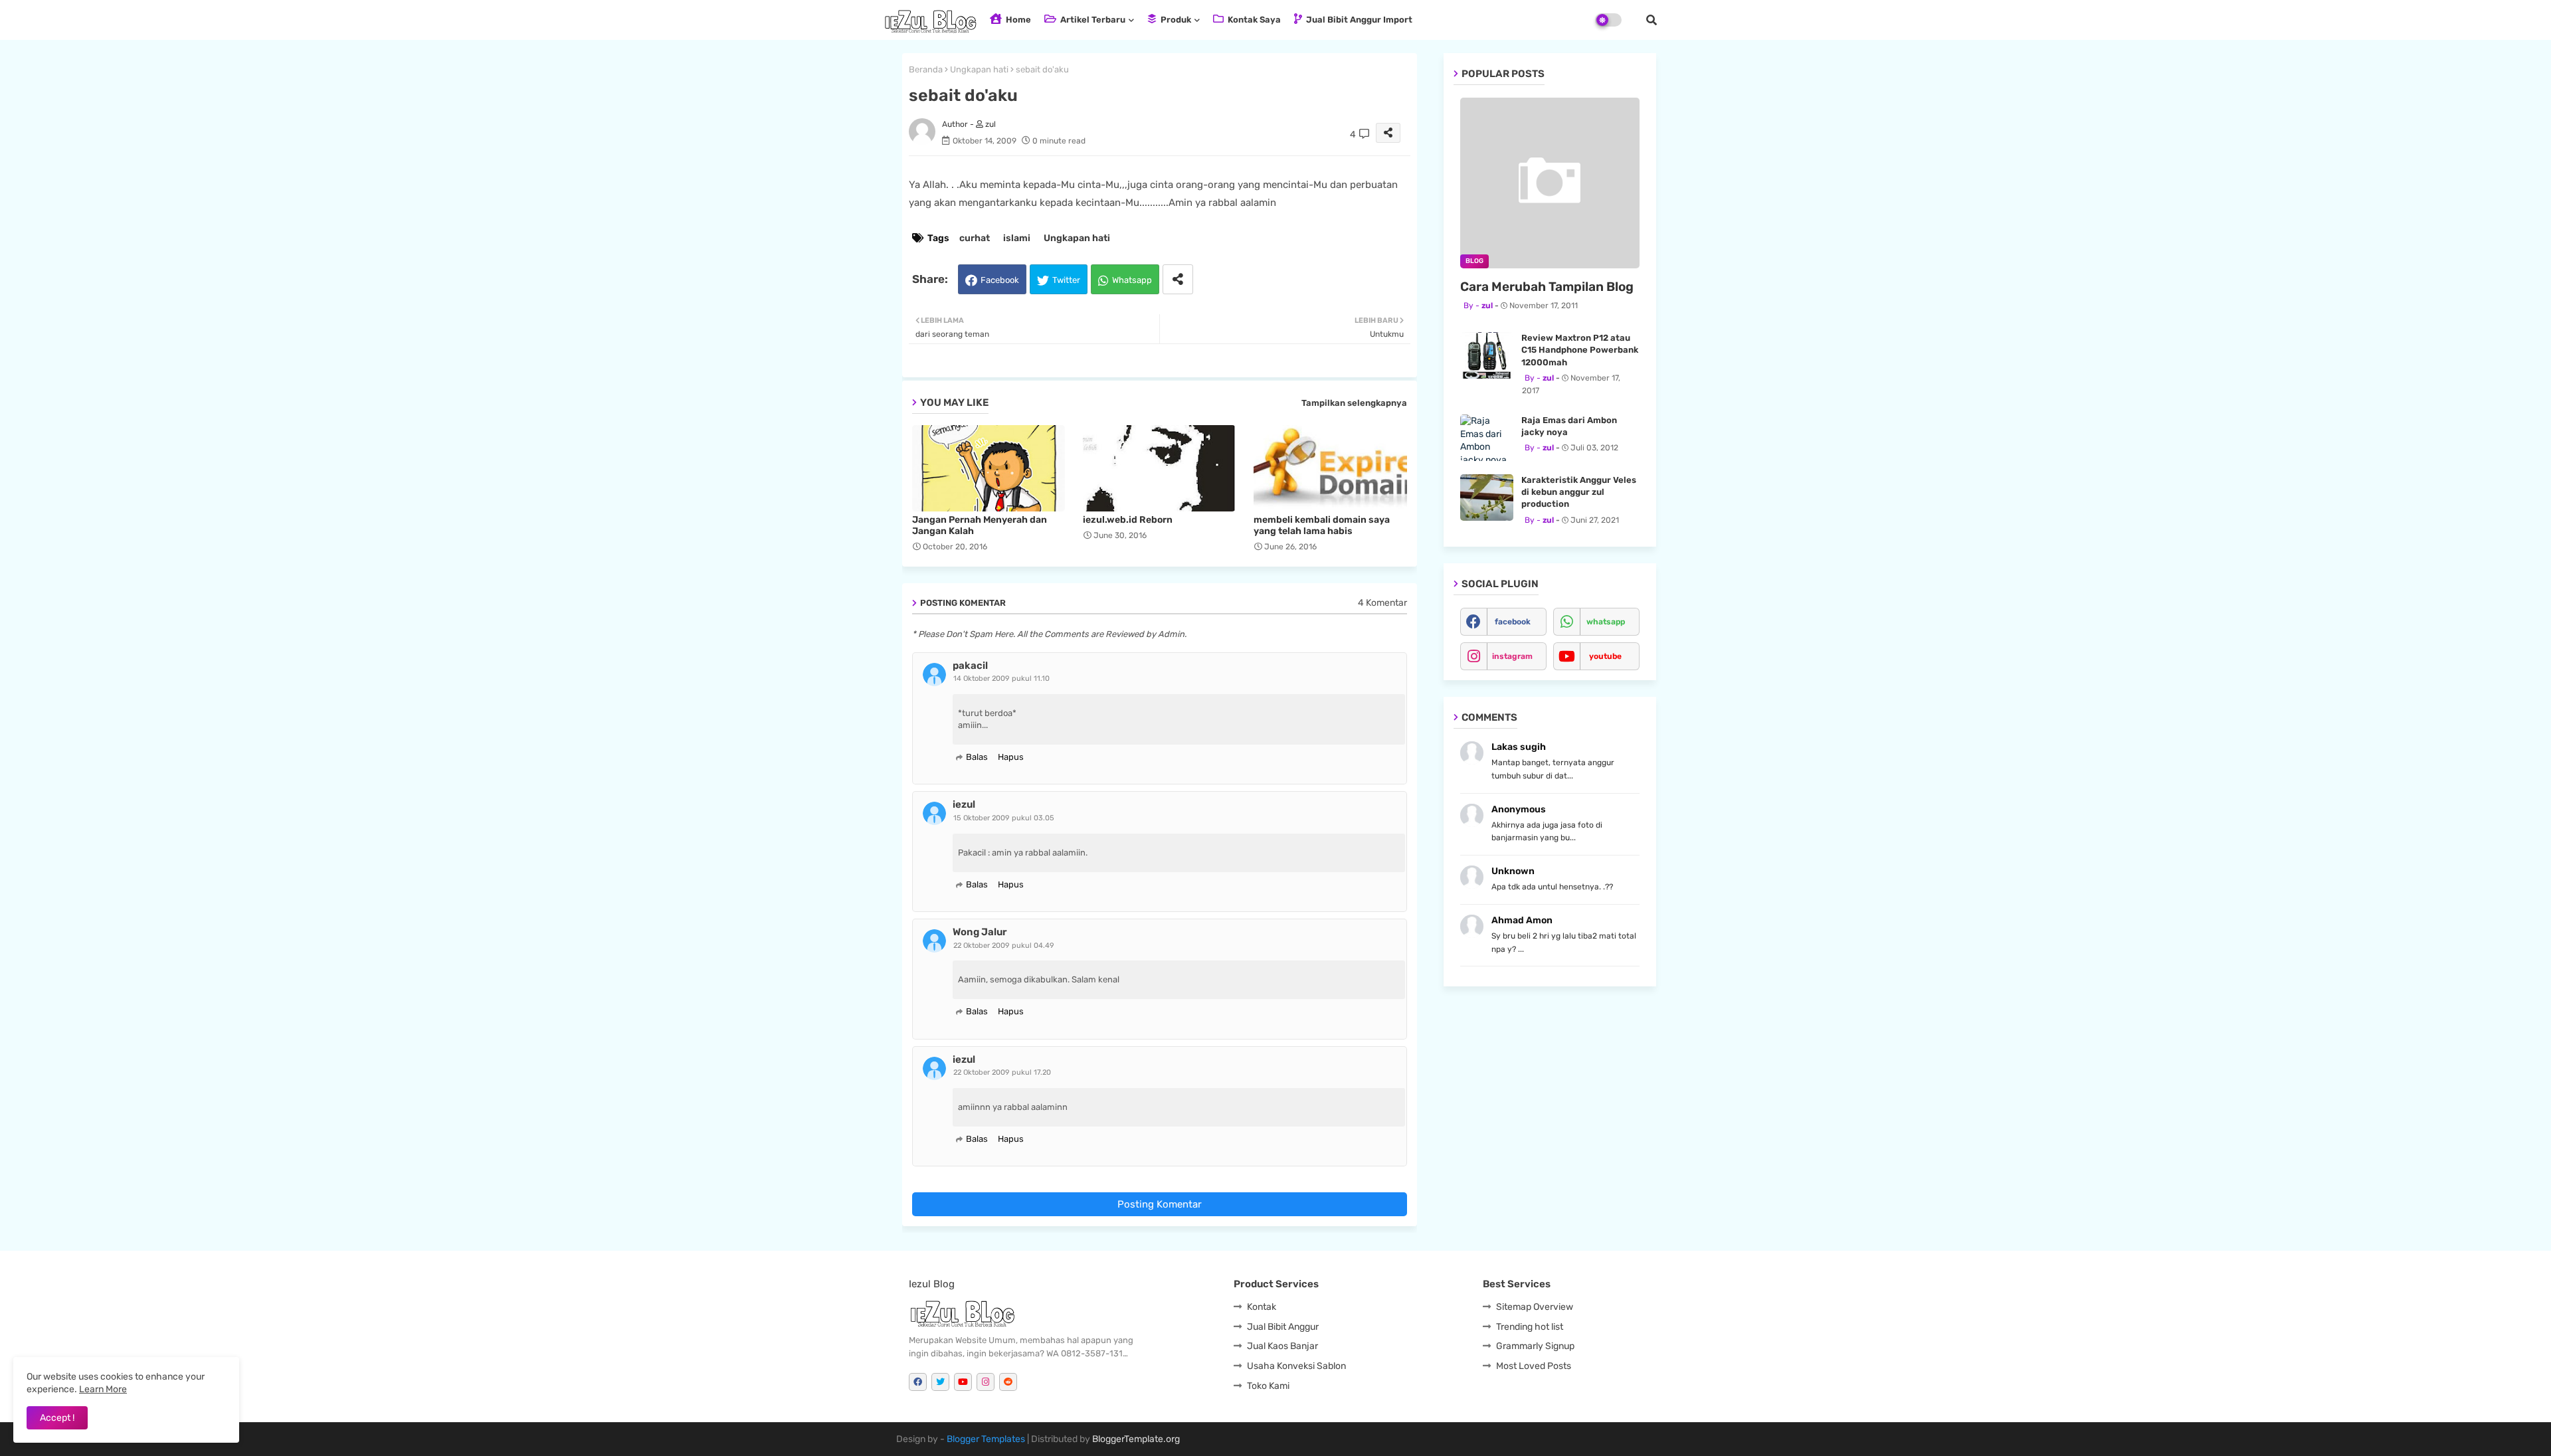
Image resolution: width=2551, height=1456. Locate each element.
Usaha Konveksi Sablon (1296, 1366)
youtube (1605, 656)
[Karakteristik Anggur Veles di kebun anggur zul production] (1487, 498)
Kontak (1262, 1307)
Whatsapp (1132, 280)
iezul (964, 804)
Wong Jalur (980, 932)
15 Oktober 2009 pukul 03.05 (1004, 818)
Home (1017, 20)
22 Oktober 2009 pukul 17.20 (1002, 1072)
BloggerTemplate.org (1136, 1439)
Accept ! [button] (57, 1418)
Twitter (1066, 280)
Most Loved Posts (1534, 1366)
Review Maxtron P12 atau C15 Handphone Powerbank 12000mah (1580, 350)
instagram (1512, 656)
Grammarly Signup (1535, 1346)
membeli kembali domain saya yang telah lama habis (1322, 525)
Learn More (103, 1389)
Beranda (926, 69)
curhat (975, 238)
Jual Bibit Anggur (1283, 1327)
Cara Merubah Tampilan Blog (1547, 287)
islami (1017, 238)
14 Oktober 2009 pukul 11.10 (1001, 679)
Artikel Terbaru (1092, 20)
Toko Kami (1268, 1386)
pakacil (970, 666)
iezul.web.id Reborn (1128, 520)
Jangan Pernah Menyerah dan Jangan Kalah (980, 525)
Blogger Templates (986, 1439)
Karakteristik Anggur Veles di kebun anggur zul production (1579, 492)
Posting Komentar (1160, 1204)
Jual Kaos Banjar (1282, 1346)
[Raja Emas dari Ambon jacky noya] (1487, 438)
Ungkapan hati (979, 69)
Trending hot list (1530, 1327)
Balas (977, 757)
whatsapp (1606, 622)
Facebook (1000, 280)
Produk (1175, 20)
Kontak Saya (1253, 20)
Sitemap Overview (1535, 1307)
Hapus (1011, 757)
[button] (1652, 20)
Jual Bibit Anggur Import (1358, 20)
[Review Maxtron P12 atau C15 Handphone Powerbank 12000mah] (1487, 355)
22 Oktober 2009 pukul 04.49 (1004, 946)
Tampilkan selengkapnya (1354, 403)
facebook (1513, 622)
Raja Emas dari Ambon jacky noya (1569, 426)
